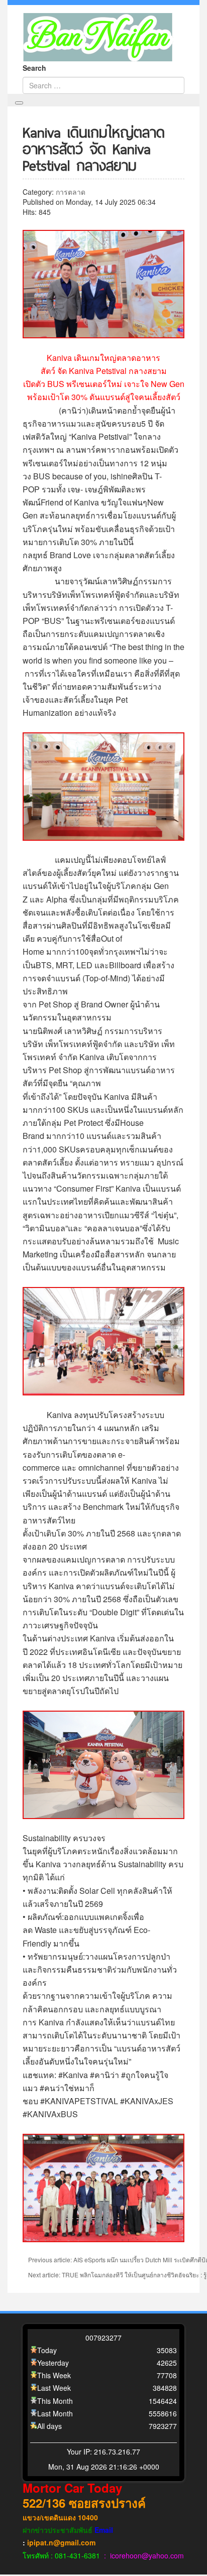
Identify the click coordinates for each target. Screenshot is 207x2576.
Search (34, 68)
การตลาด (71, 192)
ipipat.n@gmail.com (61, 2542)
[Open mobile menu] (19, 103)
